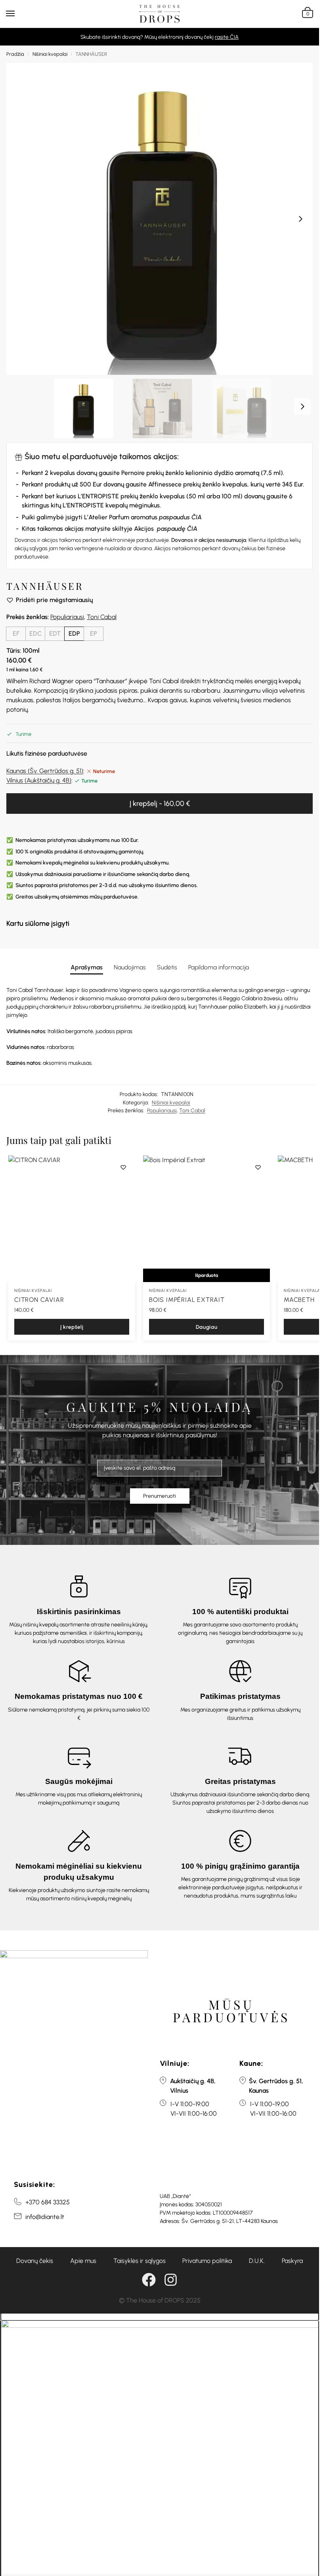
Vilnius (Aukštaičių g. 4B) (39, 780)
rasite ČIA (227, 37)
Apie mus (83, 2261)
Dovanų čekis (35, 2261)
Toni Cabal (102, 617)
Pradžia (15, 54)
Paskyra (292, 2261)
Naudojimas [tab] (130, 967)
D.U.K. (257, 2261)
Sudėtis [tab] (167, 967)
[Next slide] (300, 219)
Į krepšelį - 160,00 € (160, 804)
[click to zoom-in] (162, 219)
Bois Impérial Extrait (187, 1300)
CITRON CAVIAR (39, 1300)
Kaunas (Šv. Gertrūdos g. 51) (45, 771)
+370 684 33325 (48, 2202)
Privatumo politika (207, 2261)
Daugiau (207, 1327)
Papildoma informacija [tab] (219, 967)
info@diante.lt (45, 2217)
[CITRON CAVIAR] (72, 1219)
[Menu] (18, 14)
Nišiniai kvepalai (50, 54)
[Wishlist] (123, 1167)
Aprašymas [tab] (87, 967)
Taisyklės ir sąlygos (140, 2261)
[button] (307, 14)
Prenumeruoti (160, 1496)
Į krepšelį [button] (72, 1327)
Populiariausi (67, 617)
